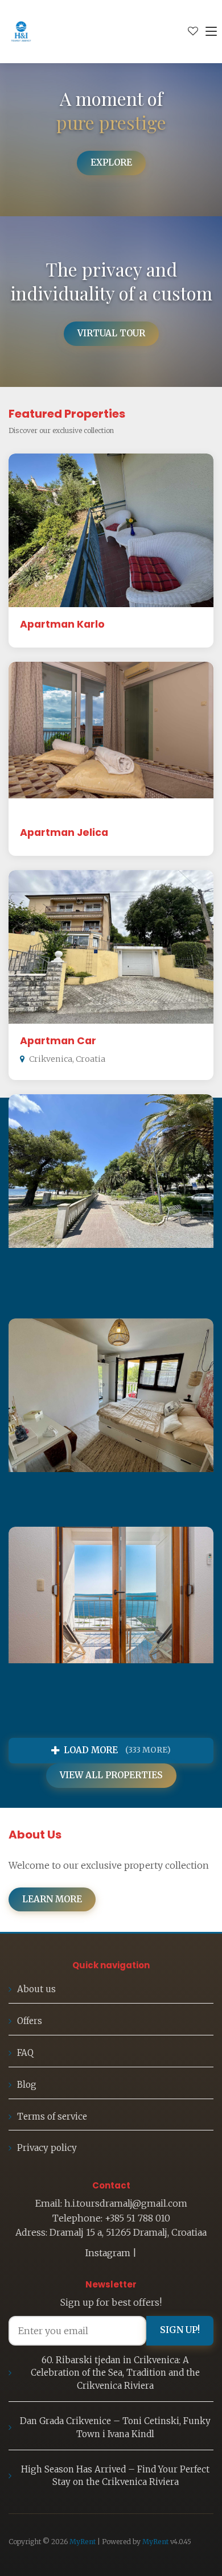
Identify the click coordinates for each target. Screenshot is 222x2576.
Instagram (108, 2253)
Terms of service (52, 2117)
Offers (30, 2021)
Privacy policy (47, 2148)
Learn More (52, 1899)
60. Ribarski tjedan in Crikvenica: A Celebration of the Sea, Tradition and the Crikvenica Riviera (115, 2373)
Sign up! (180, 2330)
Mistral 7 (42, 1697)
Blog (27, 2085)
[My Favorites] (193, 31)
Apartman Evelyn (65, 1489)
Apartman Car (58, 1041)
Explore (111, 162)
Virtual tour (111, 333)
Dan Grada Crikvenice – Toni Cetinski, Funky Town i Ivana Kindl (115, 2427)
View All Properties (111, 1775)
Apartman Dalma (66, 1265)
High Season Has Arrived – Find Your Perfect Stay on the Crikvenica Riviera (115, 2476)
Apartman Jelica (64, 832)
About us (36, 1989)
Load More (117, 1750)
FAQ (25, 2053)
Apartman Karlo (62, 624)
